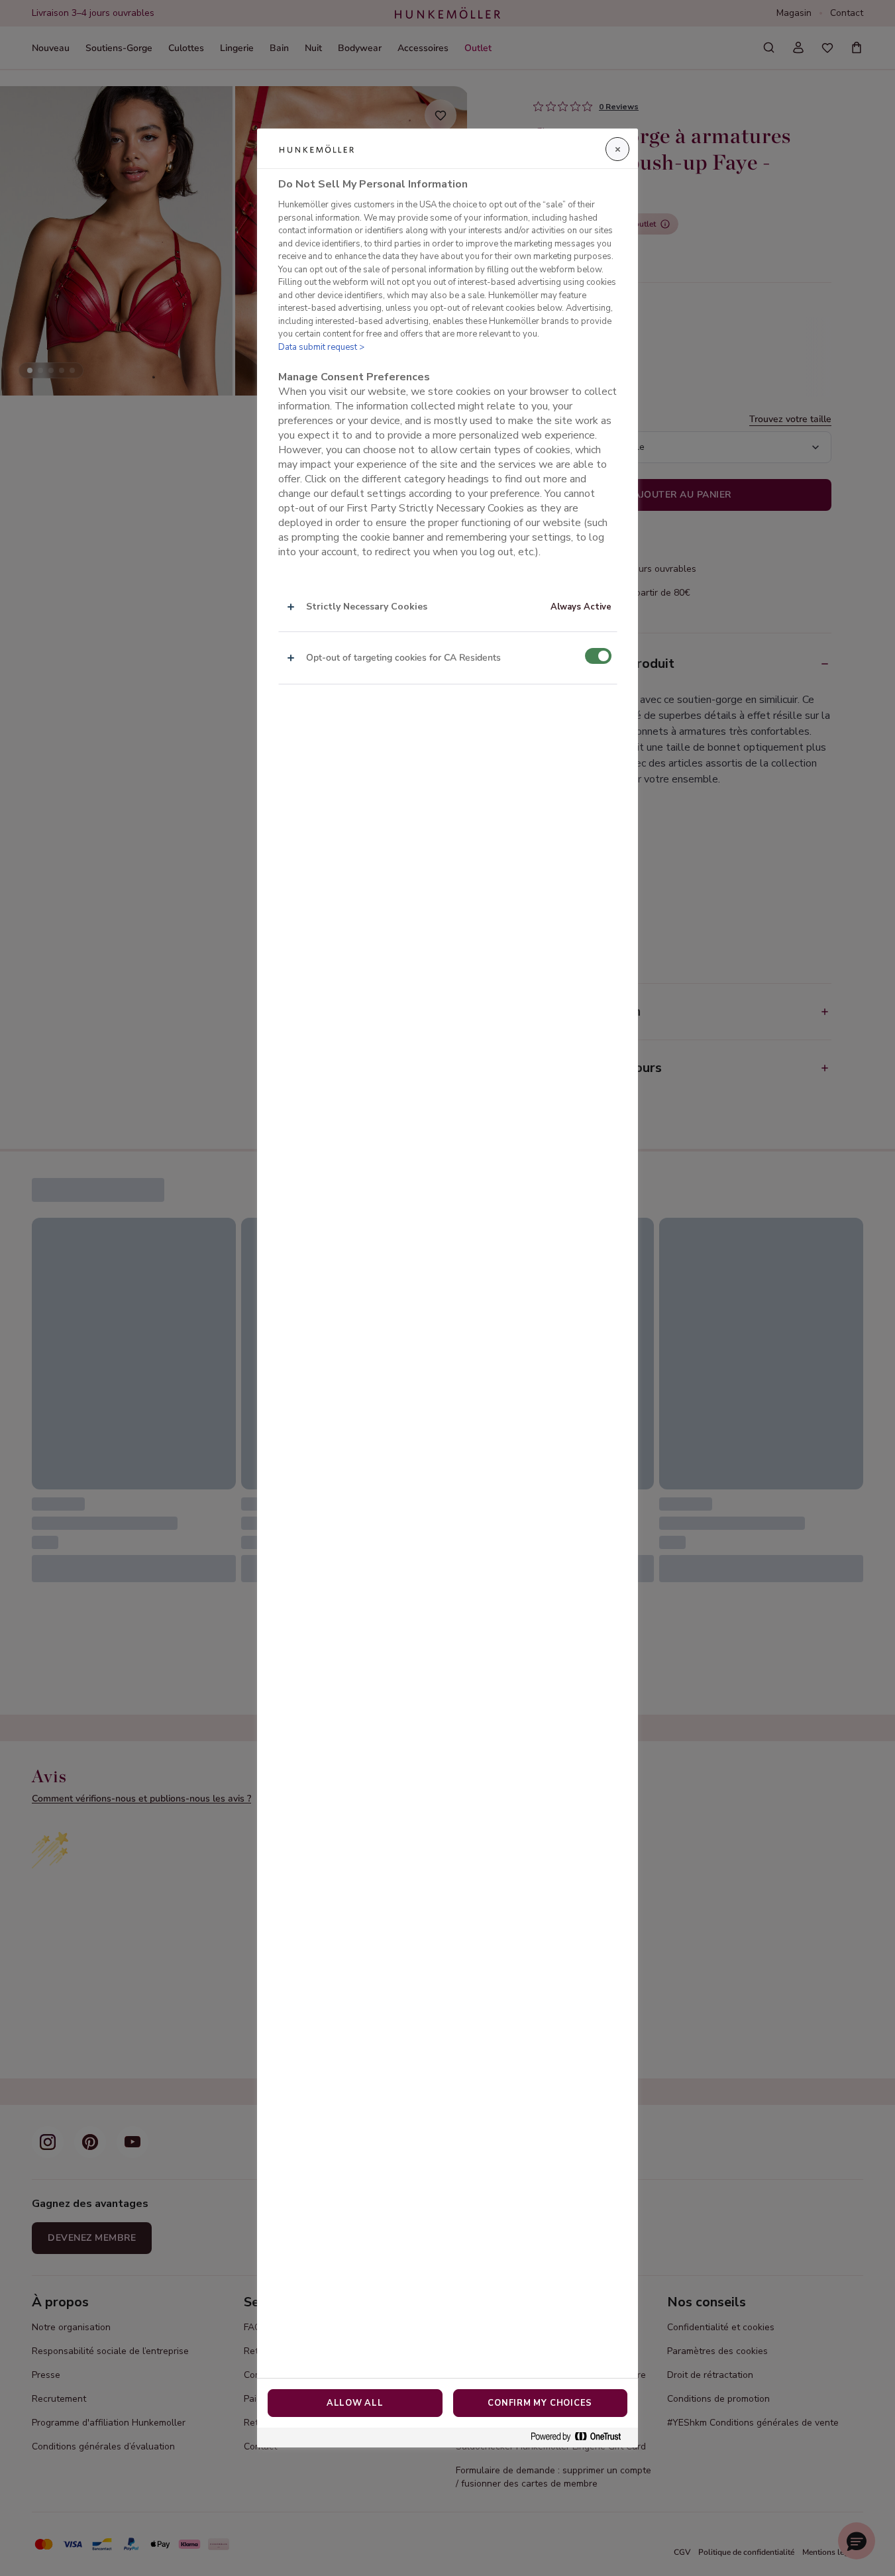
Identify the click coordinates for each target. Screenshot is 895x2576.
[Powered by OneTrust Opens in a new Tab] (581, 2437)
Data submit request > (321, 347)
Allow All (355, 2403)
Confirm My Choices (540, 2403)
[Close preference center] (617, 149)
